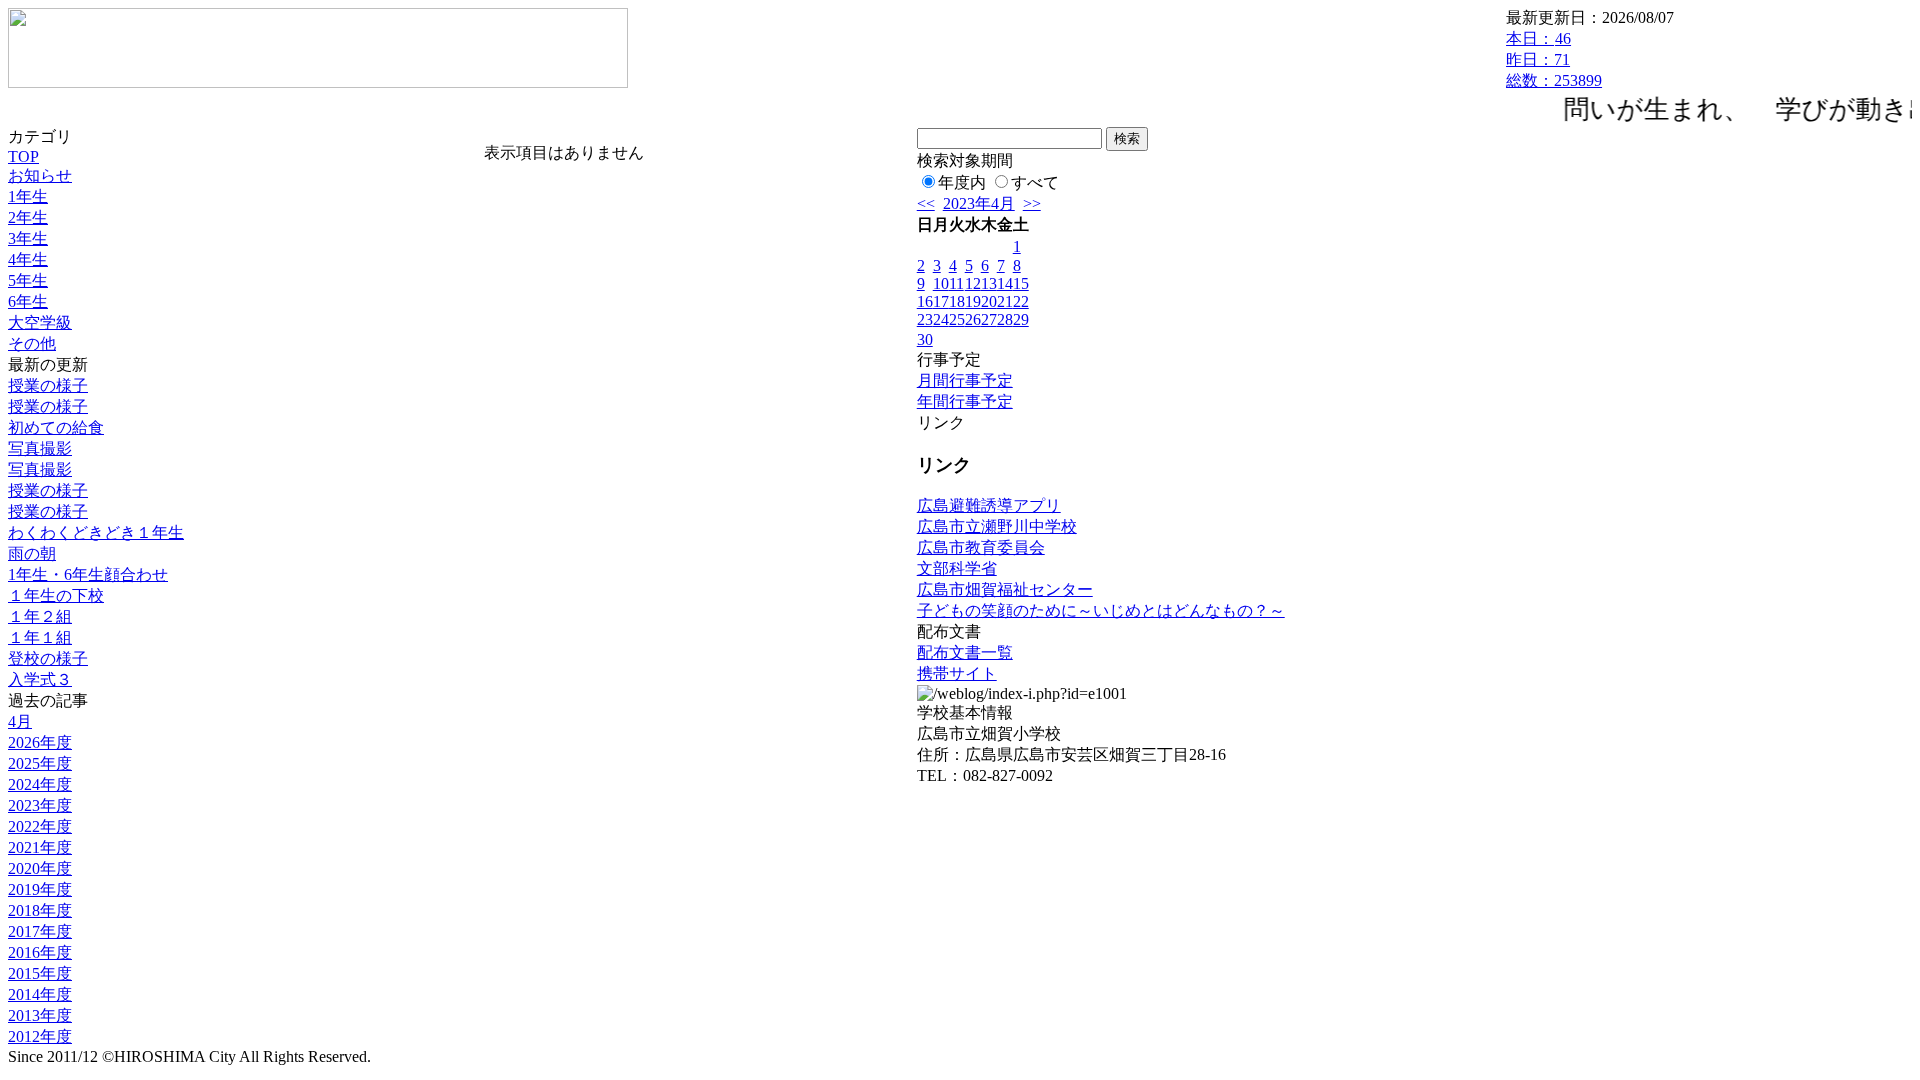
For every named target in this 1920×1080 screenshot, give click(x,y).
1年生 (28, 196)
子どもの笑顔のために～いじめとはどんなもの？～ (1101, 610)
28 (1005, 319)
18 (957, 301)
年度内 (962, 182)
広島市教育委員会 (981, 547)
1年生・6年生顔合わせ (88, 574)
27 (989, 319)
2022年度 (40, 826)
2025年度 (40, 763)
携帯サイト (957, 673)
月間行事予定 (965, 380)
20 (989, 301)
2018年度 (40, 910)
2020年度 (40, 868)
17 (941, 301)
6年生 (28, 301)
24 (941, 319)
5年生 (28, 280)
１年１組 (40, 637)
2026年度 (40, 742)
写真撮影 (40, 448)
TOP (23, 156)
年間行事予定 (965, 401)
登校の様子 (48, 658)
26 (973, 319)
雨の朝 (32, 553)
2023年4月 (979, 203)
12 (973, 283)
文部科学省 (957, 568)
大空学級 (40, 322)
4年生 (28, 259)
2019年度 (40, 889)
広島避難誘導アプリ (989, 505)
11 (956, 283)
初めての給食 (56, 427)
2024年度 (40, 784)
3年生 (28, 238)
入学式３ (40, 679)
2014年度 (40, 994)
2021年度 (40, 847)
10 (941, 283)
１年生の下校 (56, 595)
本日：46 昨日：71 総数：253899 (1554, 59)
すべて (1035, 182)
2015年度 (40, 973)
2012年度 (40, 1036)
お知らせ (40, 175)
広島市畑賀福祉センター (1005, 589)
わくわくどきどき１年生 (96, 532)
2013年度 (40, 1015)
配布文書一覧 (965, 652)
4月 (20, 721)
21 (1005, 301)
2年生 (28, 217)
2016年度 (40, 952)
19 (973, 301)
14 (1005, 283)
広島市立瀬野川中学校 (997, 526)
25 (957, 319)
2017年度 (40, 931)
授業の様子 (48, 385)
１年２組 (40, 616)
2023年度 (40, 805)
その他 (32, 343)
